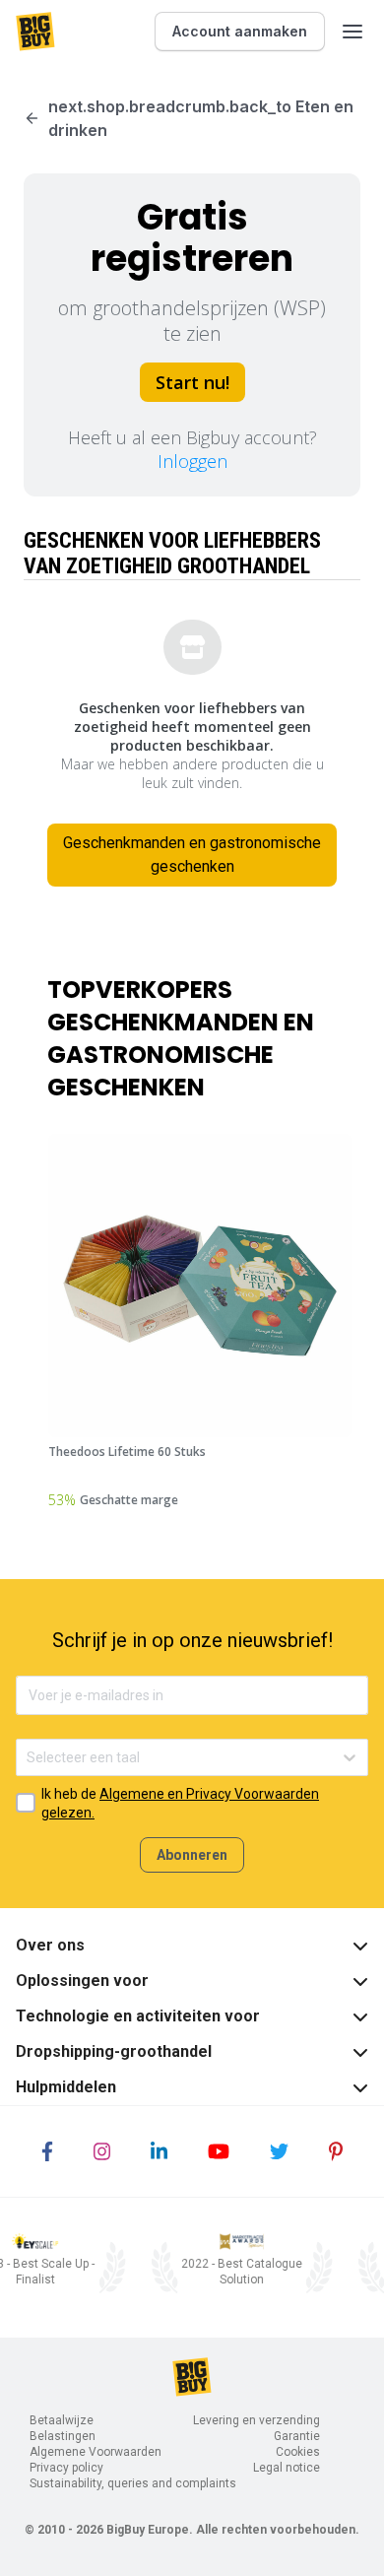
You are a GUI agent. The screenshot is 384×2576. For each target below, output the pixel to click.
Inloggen (192, 461)
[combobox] (28, 1758)
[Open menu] (352, 32)
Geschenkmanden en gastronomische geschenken (192, 855)
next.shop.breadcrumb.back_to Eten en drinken (201, 118)
